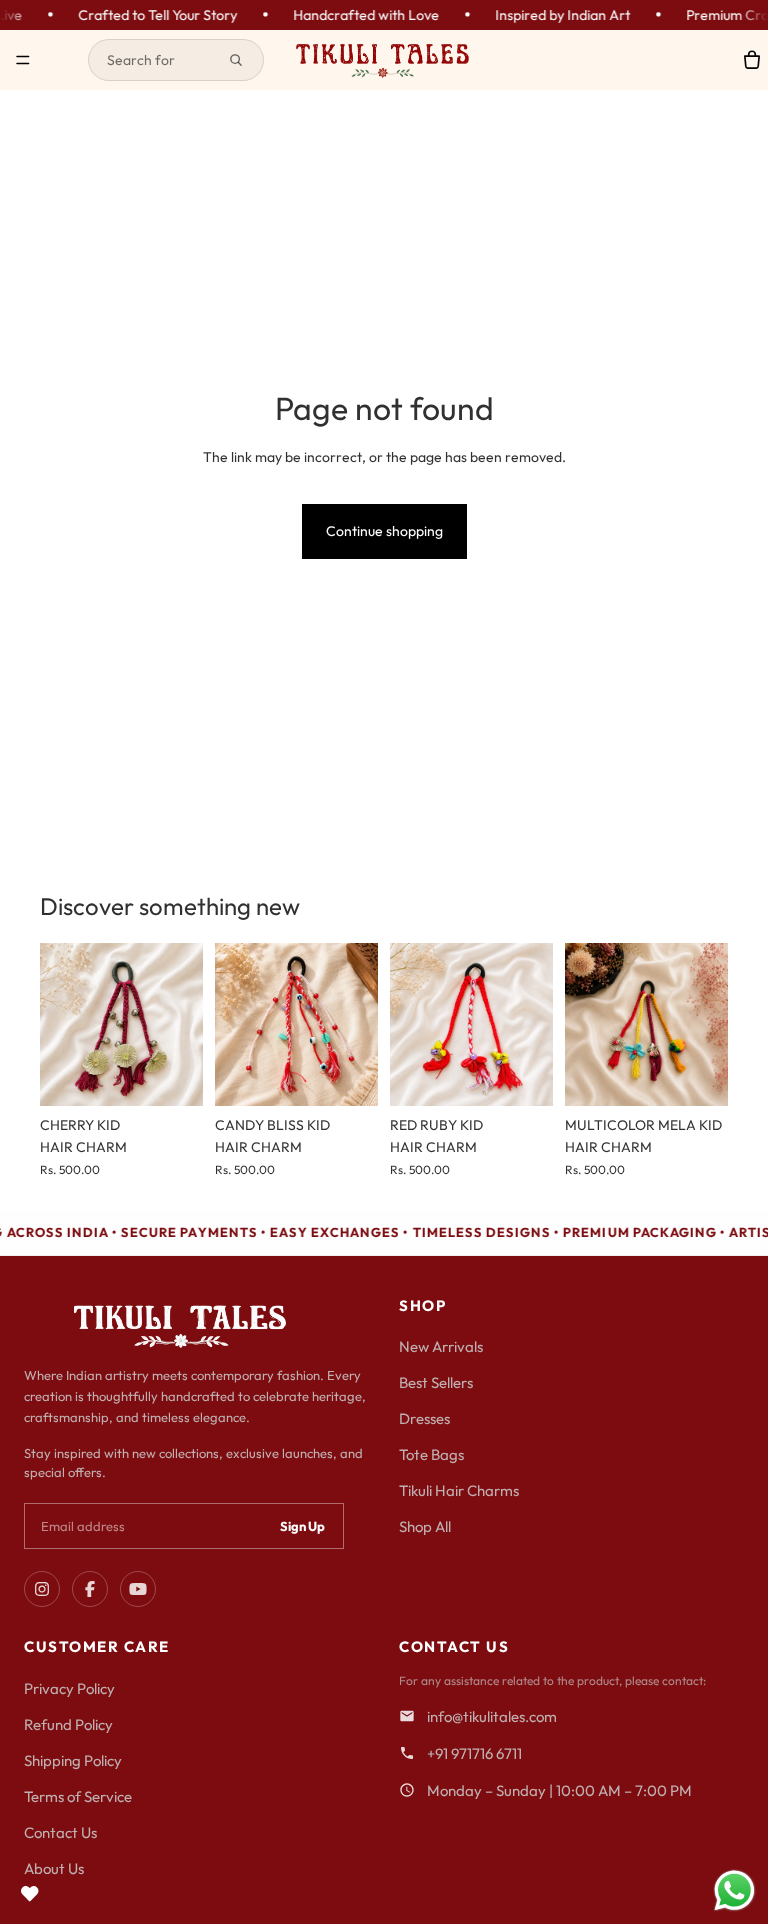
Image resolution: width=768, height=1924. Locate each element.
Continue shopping (384, 531)
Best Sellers (436, 1382)
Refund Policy (68, 1724)
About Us (54, 1868)
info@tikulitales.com (492, 1716)
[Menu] (23, 60)
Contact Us (60, 1832)
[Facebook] (90, 1589)
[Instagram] (42, 1589)
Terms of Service (78, 1796)
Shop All (425, 1526)
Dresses (424, 1418)
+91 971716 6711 (474, 1753)
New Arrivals (441, 1346)
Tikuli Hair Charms (459, 1490)
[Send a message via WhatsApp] (734, 1890)
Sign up (302, 1526)
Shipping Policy (73, 1760)
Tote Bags (431, 1454)
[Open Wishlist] (30, 1894)
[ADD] (172, 1075)
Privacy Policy (69, 1688)
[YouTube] (138, 1589)
